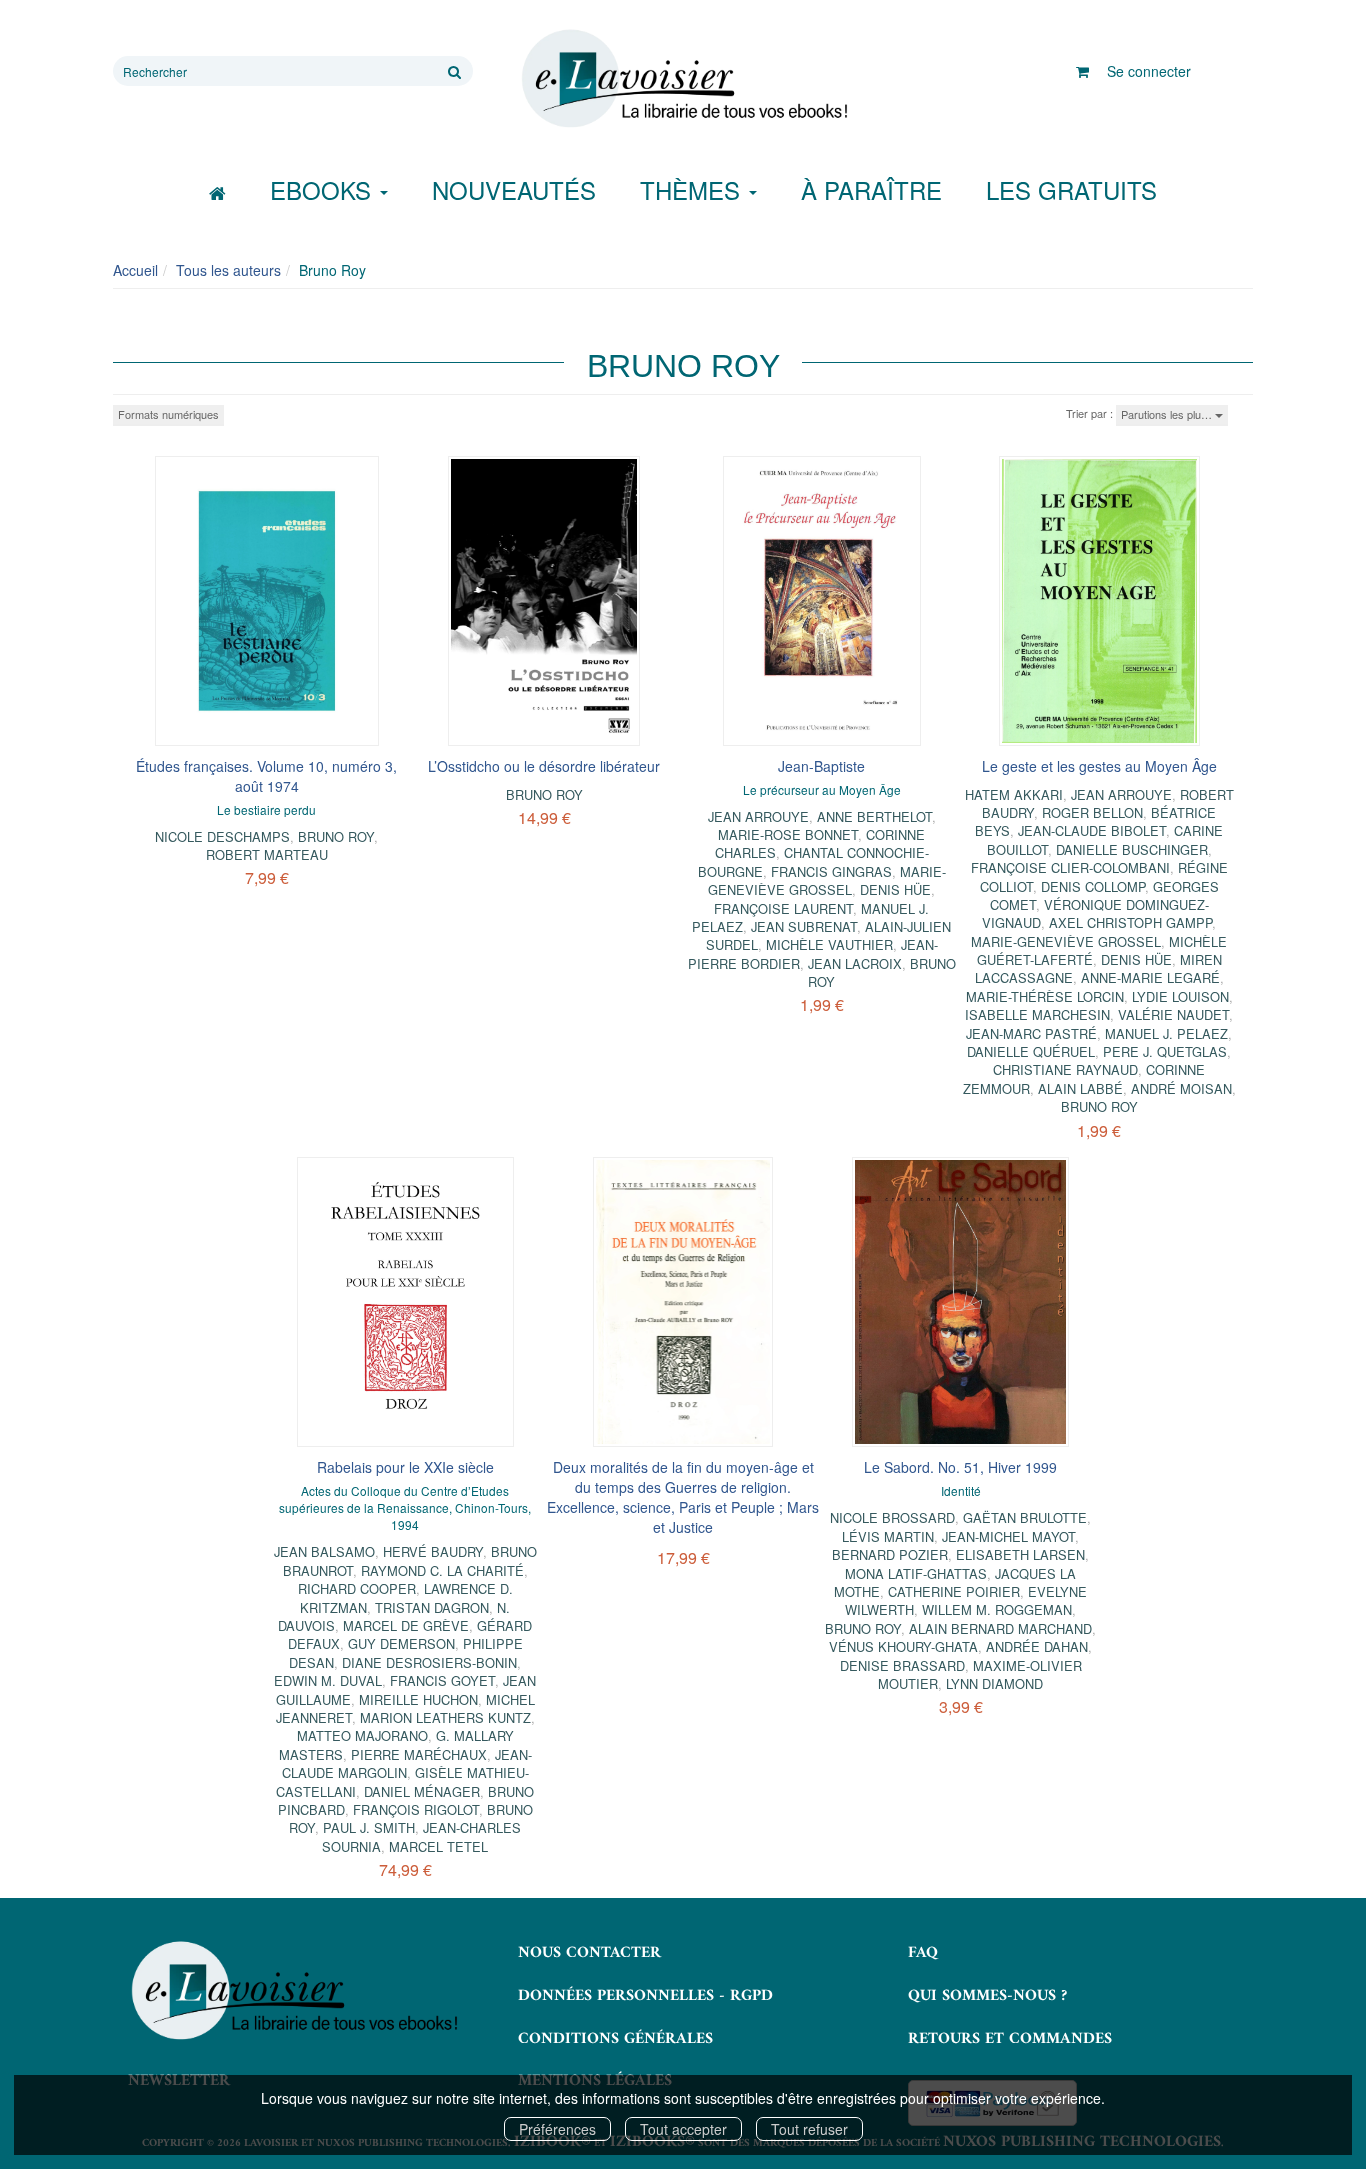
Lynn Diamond (994, 1683)
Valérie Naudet (1173, 1014)
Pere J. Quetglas (1165, 1051)
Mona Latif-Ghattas (916, 1573)
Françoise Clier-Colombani (1070, 867)
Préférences (557, 2129)
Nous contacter (589, 1953)
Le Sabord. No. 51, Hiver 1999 (960, 1467)
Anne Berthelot (874, 816)
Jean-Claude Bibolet (1092, 830)
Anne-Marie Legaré (1150, 977)
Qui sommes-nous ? (987, 1996)
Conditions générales (615, 2039)
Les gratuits (1071, 189)
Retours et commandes (1010, 2039)
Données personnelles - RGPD (645, 1996)
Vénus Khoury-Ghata (903, 1646)
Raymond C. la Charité (442, 1570)
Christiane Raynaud (1065, 1069)
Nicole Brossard (892, 1517)
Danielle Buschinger (1132, 849)
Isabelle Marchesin (1037, 1014)
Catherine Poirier (954, 1591)
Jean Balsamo (324, 1551)
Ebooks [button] (324, 189)
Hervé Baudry (433, 1551)
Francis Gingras (831, 871)
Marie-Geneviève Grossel (827, 880)
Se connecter (1149, 71)
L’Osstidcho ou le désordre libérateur (544, 766)
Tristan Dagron (432, 1607)
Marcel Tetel (438, 1846)
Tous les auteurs (228, 270)
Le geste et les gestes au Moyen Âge (1099, 766)
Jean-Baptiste (821, 766)
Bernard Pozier (890, 1554)
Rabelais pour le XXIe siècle (405, 1467)
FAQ (923, 1953)
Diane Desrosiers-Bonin (429, 1662)
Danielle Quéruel (1031, 1051)
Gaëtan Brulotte (1025, 1517)
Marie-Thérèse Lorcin (1045, 996)
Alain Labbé (1080, 1088)
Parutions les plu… (1168, 414)
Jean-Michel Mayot (1008, 1536)
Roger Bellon (1092, 812)
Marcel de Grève (406, 1625)
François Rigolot (416, 1809)
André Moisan (1181, 1088)
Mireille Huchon (418, 1699)
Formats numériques (168, 414)
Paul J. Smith (369, 1827)
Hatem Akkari (1014, 794)
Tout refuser (809, 2129)
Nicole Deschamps (222, 836)
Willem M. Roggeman (997, 1609)
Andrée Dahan (1037, 1646)
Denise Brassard (902, 1665)
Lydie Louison (1180, 996)
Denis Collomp (1093, 886)
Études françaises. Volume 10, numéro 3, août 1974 (266, 776)
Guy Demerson (401, 1643)
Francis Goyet (442, 1680)
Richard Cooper (357, 1588)
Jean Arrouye (758, 816)
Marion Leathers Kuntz (445, 1717)
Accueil (135, 270)
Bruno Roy (336, 836)
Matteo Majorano (362, 1735)
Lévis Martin (888, 1536)
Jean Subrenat (804, 926)
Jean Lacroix (855, 963)
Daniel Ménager (422, 1791)
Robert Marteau (267, 854)
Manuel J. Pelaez (1166, 1033)
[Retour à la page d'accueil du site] (683, 79)
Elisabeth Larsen (1020, 1554)
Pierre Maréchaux (419, 1754)
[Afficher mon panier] (1082, 71)
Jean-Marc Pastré (1031, 1033)
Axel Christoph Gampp (1130, 922)
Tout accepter (683, 2129)
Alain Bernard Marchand (1000, 1628)
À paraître (871, 189)
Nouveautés (514, 189)
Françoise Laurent (783, 908)
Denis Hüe (895, 889)
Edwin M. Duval (328, 1680)
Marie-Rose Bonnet (788, 834)
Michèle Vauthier (829, 944)
